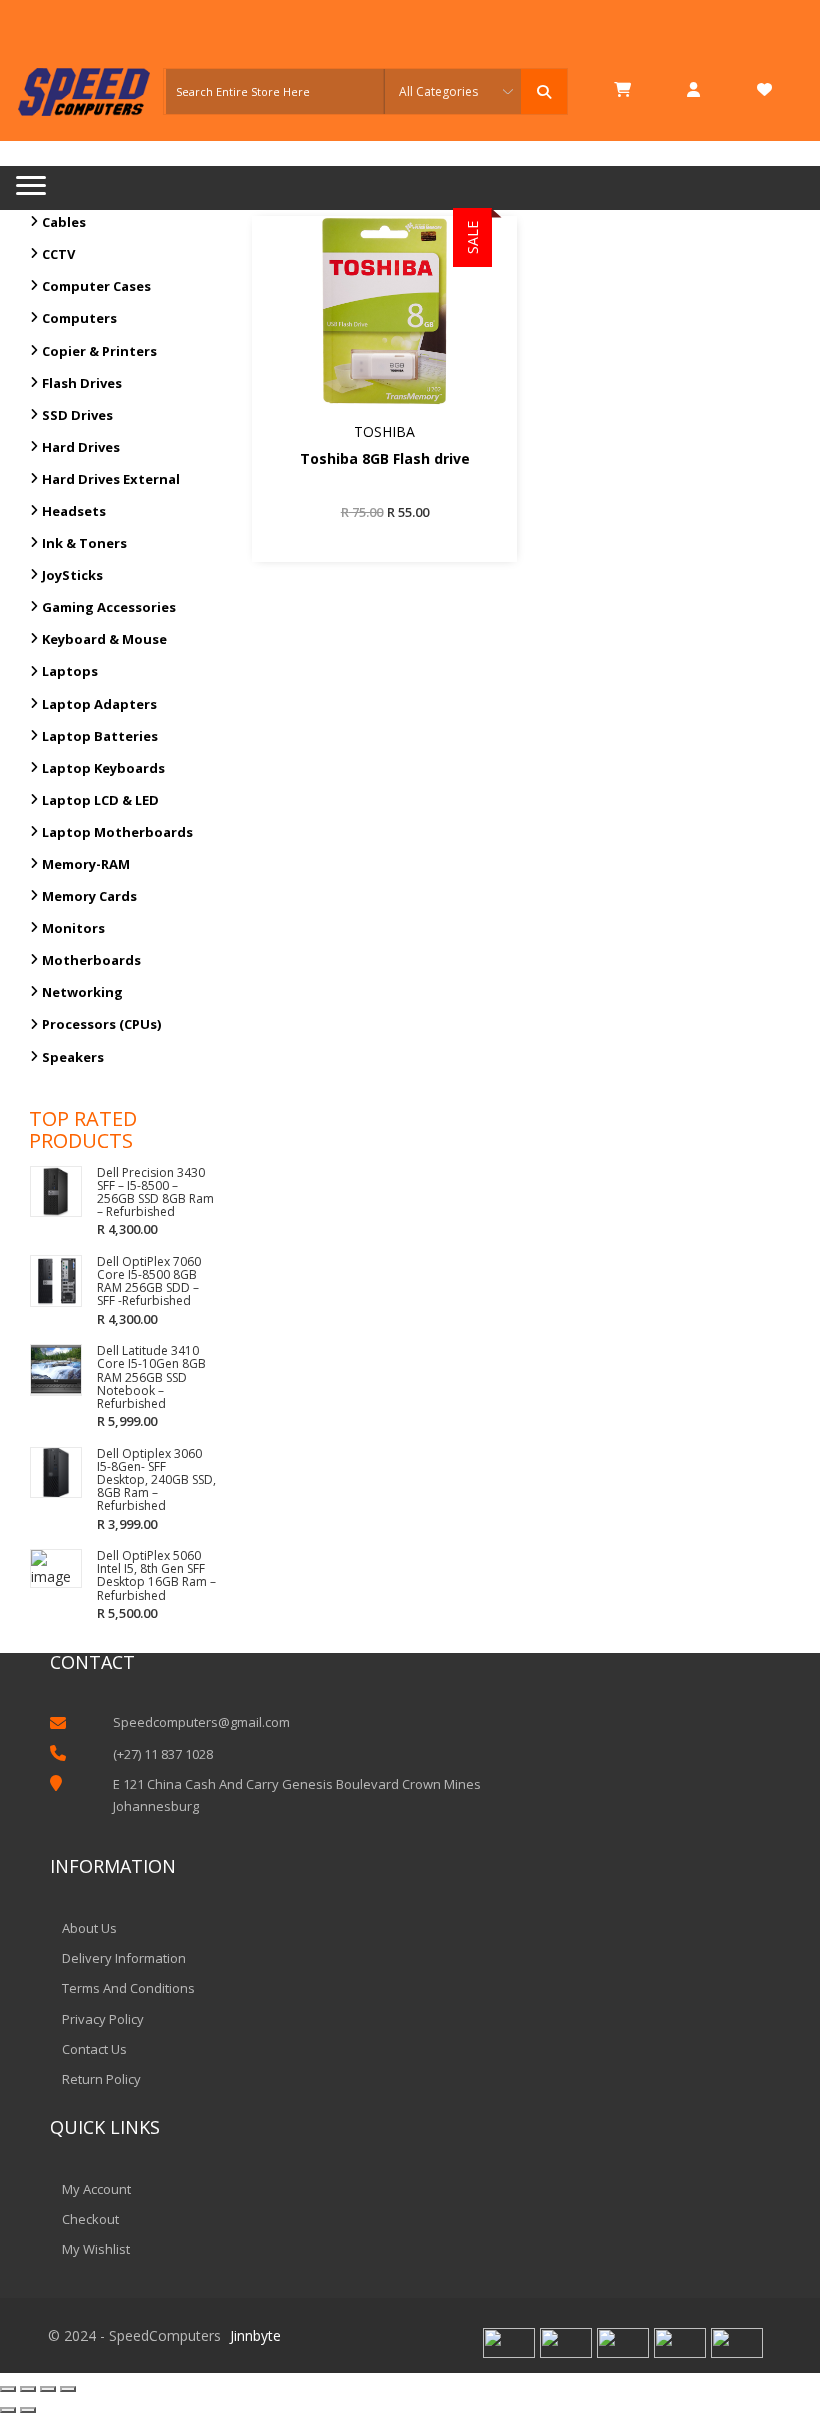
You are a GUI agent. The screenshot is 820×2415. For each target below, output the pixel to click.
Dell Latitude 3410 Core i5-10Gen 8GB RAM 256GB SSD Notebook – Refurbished (151, 1377)
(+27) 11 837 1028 (163, 1754)
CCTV (58, 254)
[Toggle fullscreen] (48, 2389)
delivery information (124, 1958)
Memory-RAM (86, 864)
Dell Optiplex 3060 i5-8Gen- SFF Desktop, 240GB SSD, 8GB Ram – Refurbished (156, 1480)
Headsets (74, 511)
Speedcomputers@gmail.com (201, 1722)
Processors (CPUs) (101, 1024)
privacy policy (103, 2019)
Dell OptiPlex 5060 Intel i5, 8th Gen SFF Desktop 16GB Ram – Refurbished (156, 1575)
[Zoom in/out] (68, 2389)
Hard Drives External (111, 479)
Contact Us (94, 2049)
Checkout (90, 2219)
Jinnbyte (255, 2335)
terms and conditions (128, 1988)
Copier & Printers (99, 351)
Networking (82, 992)
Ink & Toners (84, 543)
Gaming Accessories (109, 607)
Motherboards (91, 960)
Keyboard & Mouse (104, 639)
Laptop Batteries (100, 736)
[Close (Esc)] (8, 2389)
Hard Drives (81, 447)
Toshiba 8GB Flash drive (385, 459)
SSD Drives (77, 415)
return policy (101, 2079)
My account (96, 2189)
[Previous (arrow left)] (8, 2410)
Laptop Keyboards (103, 768)
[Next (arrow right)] (28, 2410)
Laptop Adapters (99, 704)
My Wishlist (96, 2249)
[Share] (28, 2389)
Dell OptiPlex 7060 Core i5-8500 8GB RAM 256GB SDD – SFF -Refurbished (149, 1281)
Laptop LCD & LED (100, 800)
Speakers (73, 1057)
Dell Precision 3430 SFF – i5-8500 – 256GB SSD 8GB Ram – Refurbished (155, 1192)
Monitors (73, 928)
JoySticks (72, 575)
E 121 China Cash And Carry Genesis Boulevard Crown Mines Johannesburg (297, 1795)
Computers (79, 318)
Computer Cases (96, 286)
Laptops (70, 671)
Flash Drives (82, 383)
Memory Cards (89, 896)
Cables (64, 222)
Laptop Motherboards (117, 832)
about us (89, 1928)
